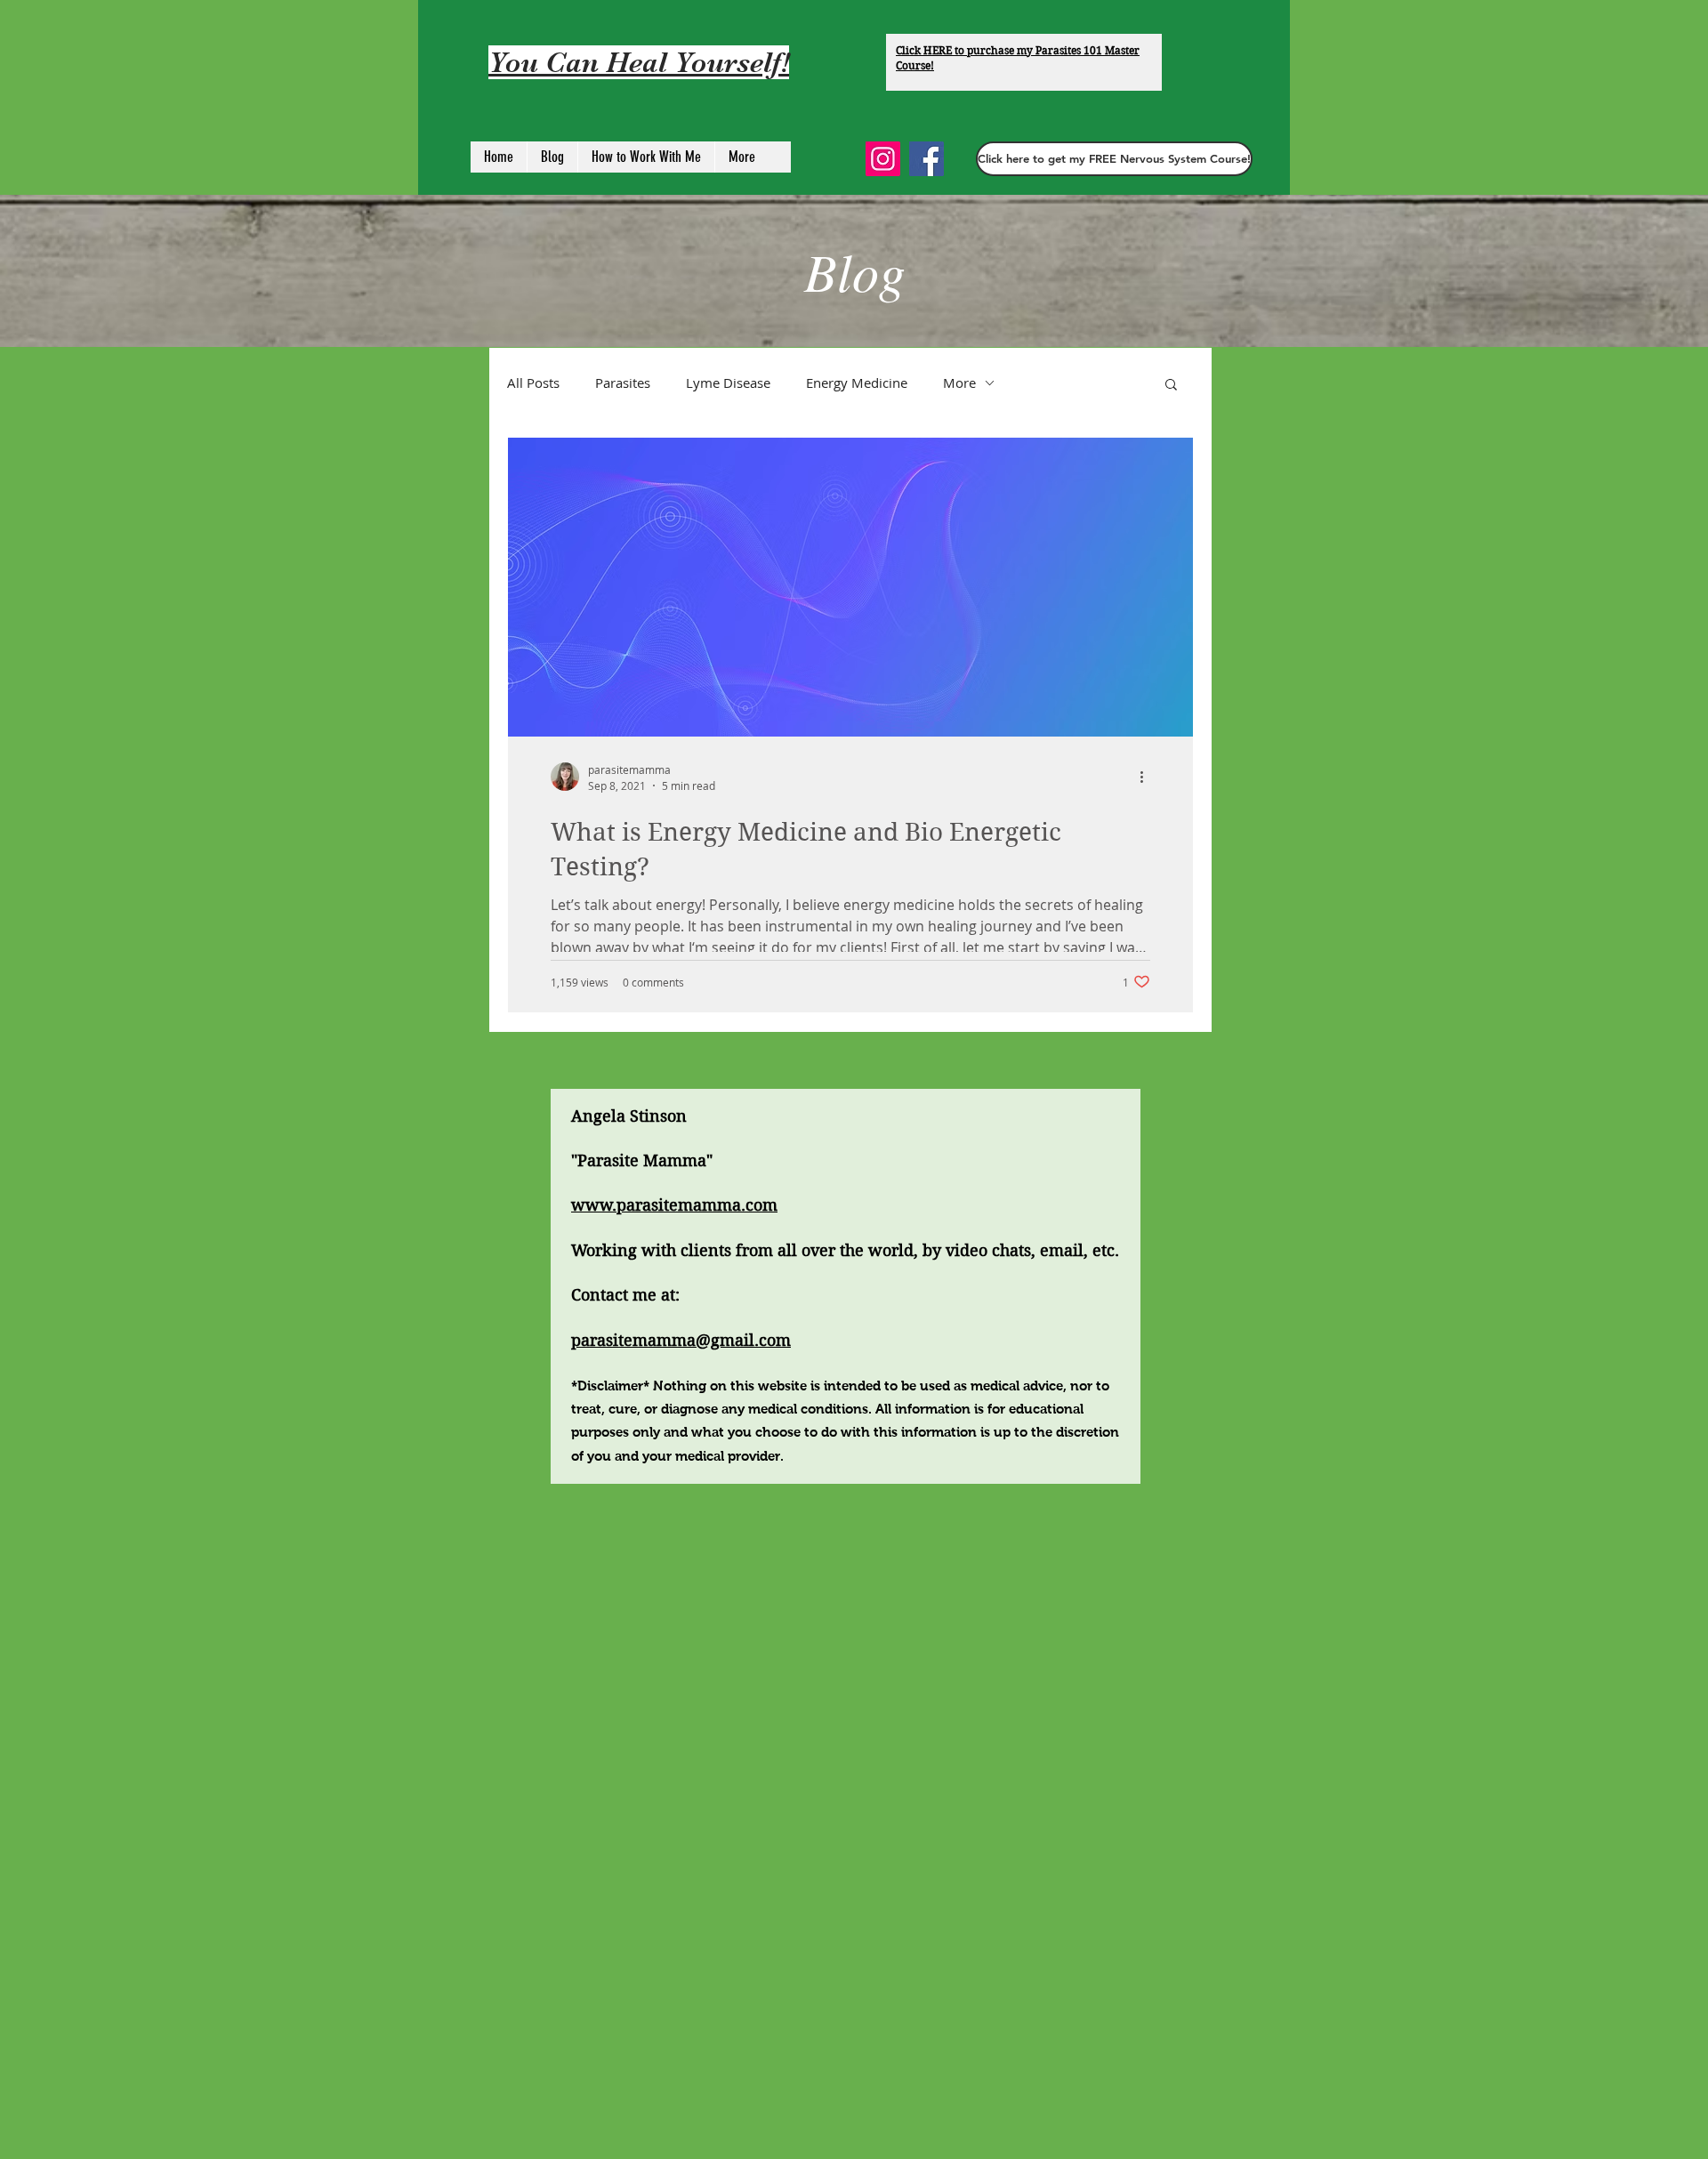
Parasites (623, 383)
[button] (1114, 159)
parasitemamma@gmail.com (681, 1340)
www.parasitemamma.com (674, 1205)
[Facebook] (927, 159)
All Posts (533, 383)
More (959, 383)
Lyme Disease (728, 383)
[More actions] (1148, 777)
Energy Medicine (857, 383)
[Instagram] (883, 159)
